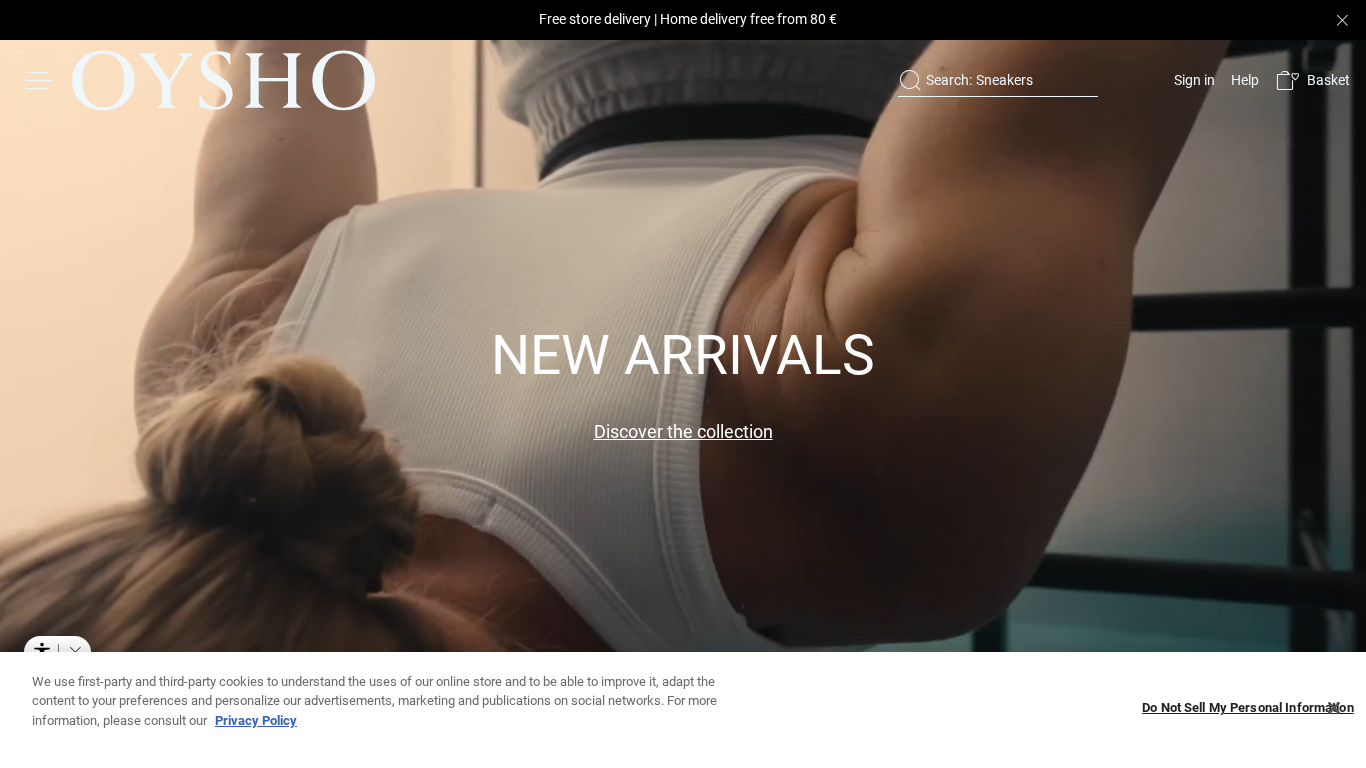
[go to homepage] (223, 80)
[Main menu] (40, 80)
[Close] (1334, 708)
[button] (1312, 80)
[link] (1192, 80)
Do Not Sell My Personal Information (1248, 708)
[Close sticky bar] (1342, 20)
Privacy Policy (256, 720)
